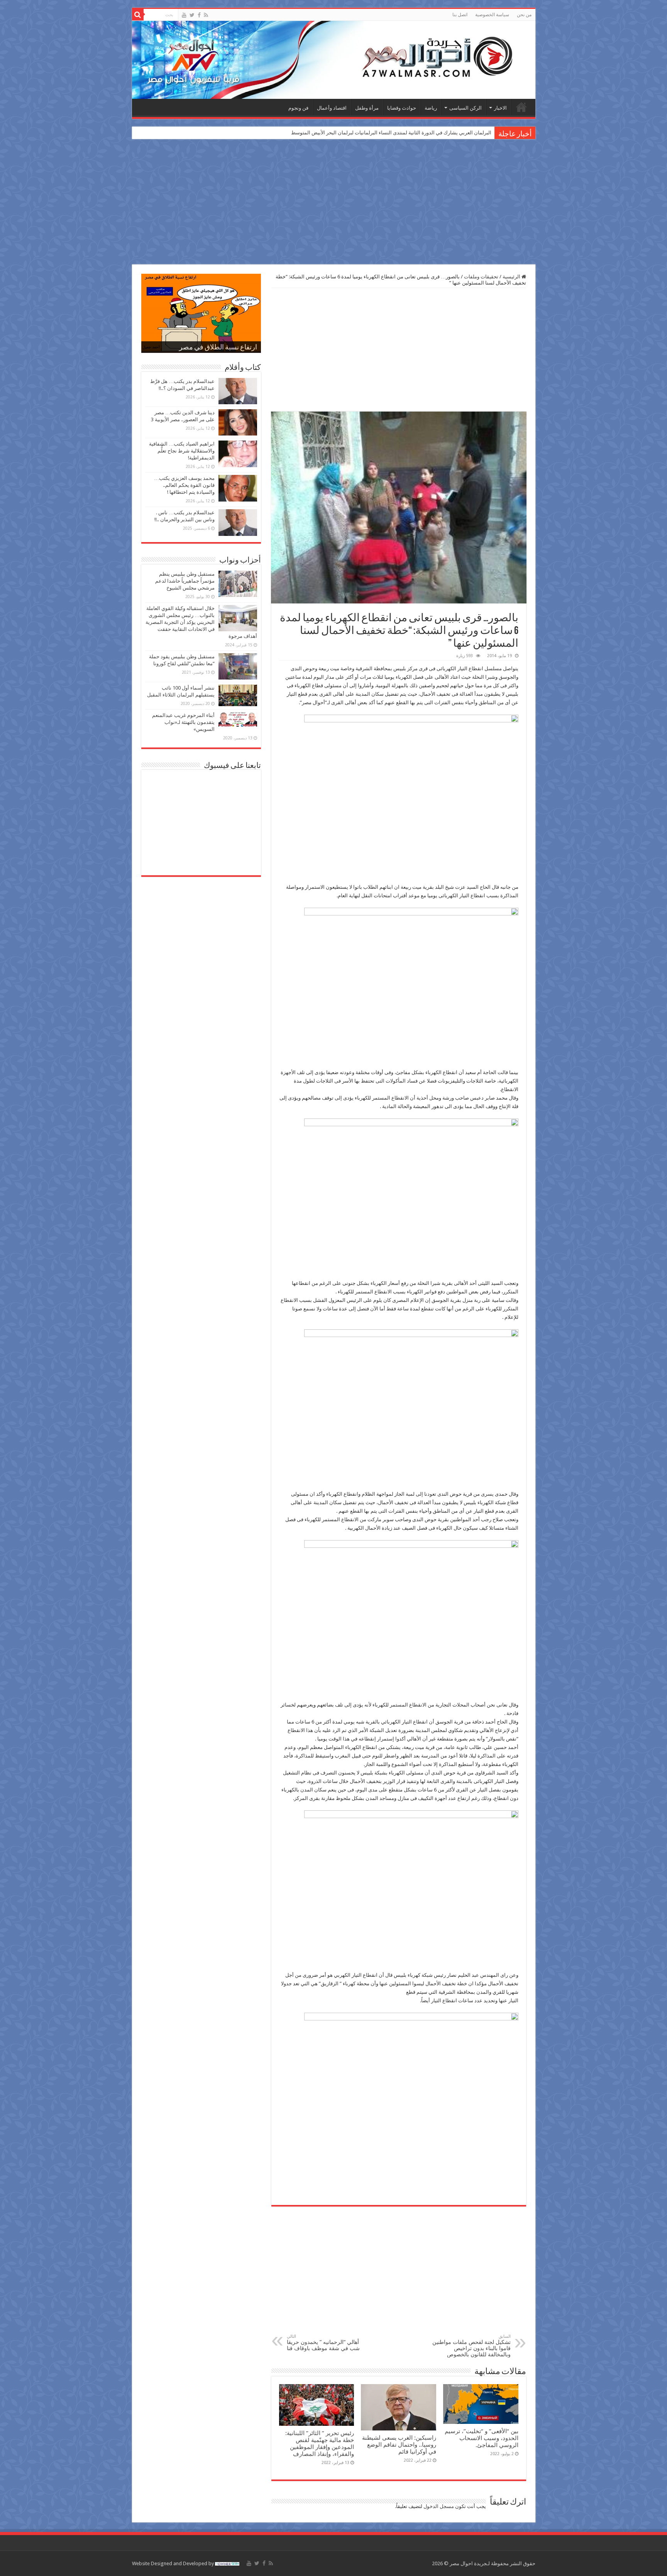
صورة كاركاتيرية (234, 348)
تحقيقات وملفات (481, 277)
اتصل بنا (460, 15)
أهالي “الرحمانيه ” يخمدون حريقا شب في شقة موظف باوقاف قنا (323, 2343)
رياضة (431, 108)
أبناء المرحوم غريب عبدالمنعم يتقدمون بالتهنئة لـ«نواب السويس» (183, 722)
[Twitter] (192, 15)
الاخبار (500, 108)
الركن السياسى (466, 108)
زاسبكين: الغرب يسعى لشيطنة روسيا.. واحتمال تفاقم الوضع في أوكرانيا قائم (399, 2445)
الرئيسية (521, 107)
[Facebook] (199, 15)
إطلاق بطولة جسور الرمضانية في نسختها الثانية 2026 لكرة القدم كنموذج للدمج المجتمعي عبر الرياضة (387, 133)
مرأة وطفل (367, 108)
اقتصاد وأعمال (332, 108)
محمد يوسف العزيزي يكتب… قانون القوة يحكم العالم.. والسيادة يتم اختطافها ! (184, 485)
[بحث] (138, 15)
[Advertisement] (333, 203)
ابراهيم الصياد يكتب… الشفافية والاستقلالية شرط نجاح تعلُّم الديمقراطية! (182, 451)
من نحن (524, 15)
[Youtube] (184, 15)
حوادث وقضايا (402, 108)
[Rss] (206, 15)
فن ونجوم (298, 108)
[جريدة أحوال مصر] (334, 60)
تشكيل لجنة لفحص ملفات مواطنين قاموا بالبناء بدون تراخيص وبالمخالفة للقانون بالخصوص (471, 2346)
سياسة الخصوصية (492, 15)
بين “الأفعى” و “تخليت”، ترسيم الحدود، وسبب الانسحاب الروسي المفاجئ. (482, 2438)
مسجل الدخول (439, 2506)
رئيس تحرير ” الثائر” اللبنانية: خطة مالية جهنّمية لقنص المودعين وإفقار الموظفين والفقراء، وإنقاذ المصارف (320, 2444)
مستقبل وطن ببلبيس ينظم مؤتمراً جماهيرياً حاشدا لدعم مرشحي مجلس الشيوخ (185, 581)
